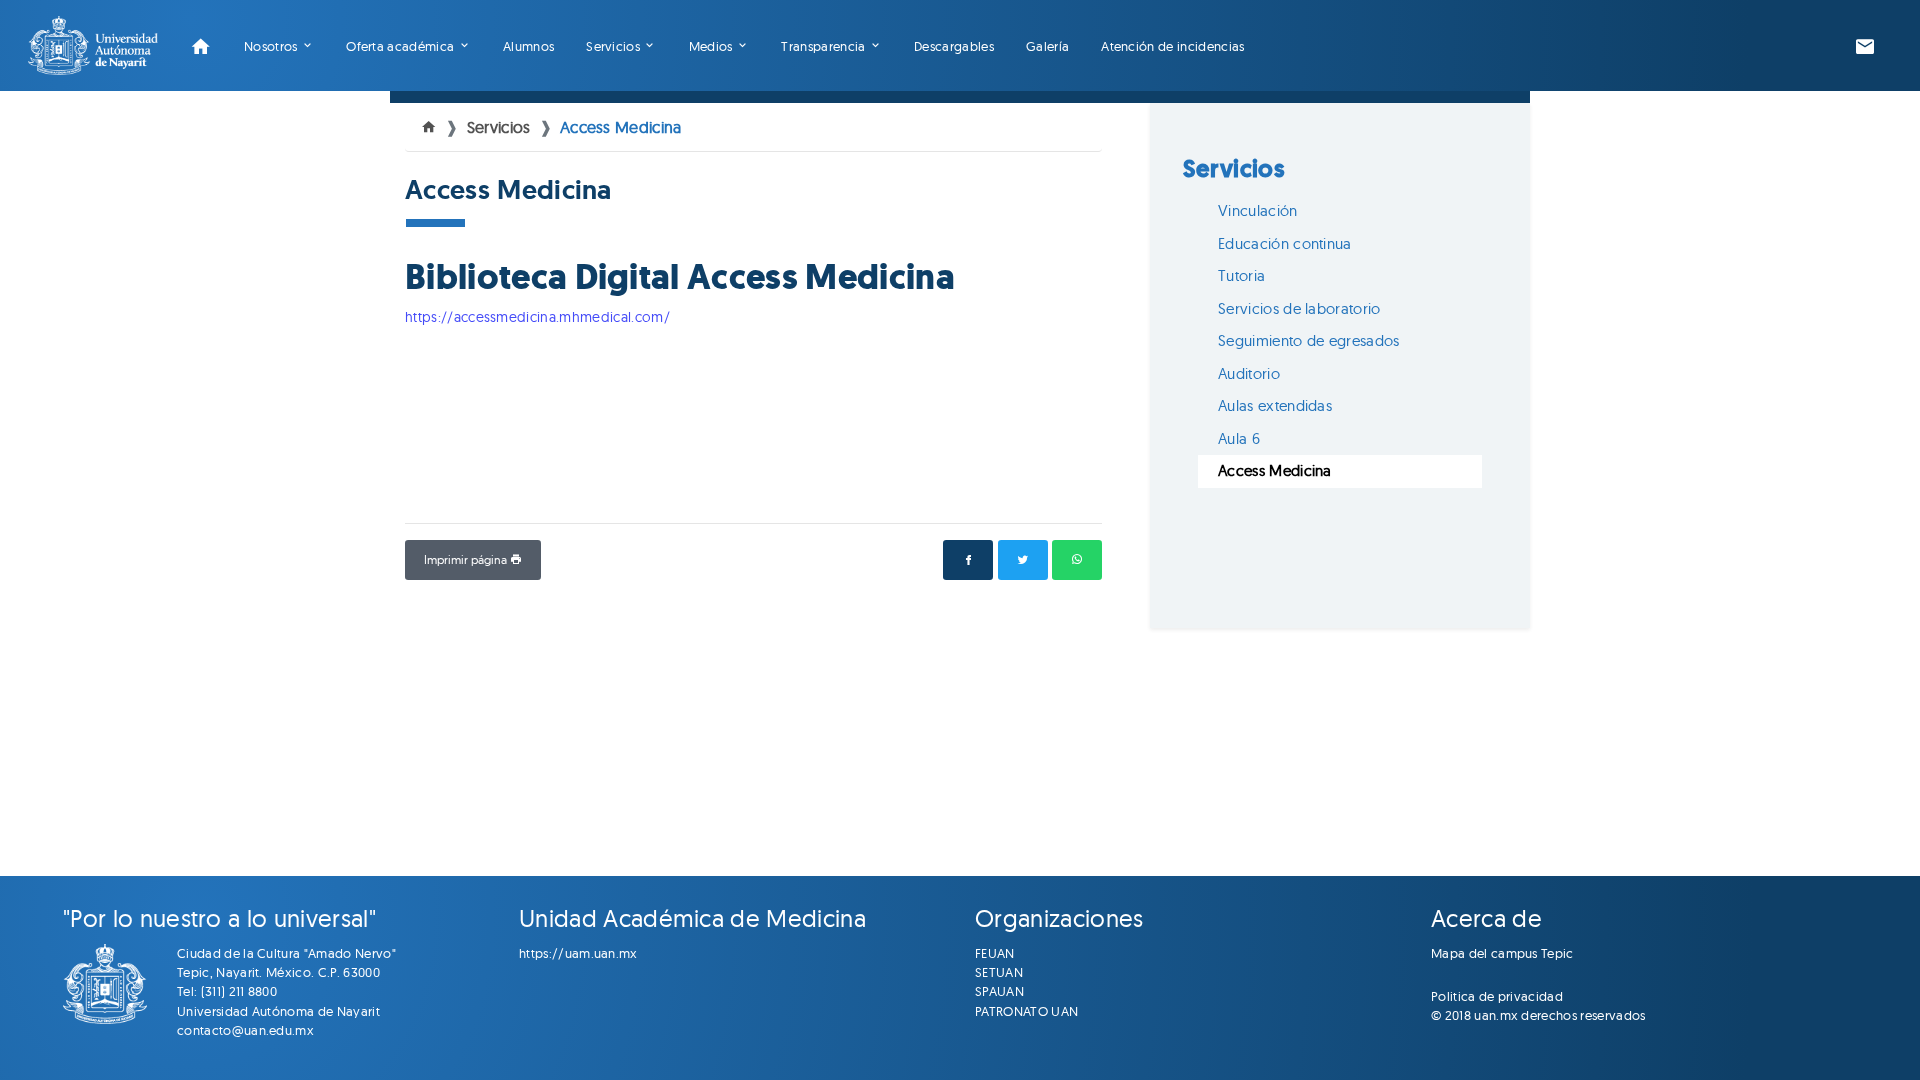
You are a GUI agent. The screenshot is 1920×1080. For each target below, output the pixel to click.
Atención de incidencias (1172, 46)
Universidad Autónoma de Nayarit (278, 1011)
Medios (711, 46)
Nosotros (271, 46)
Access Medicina (621, 127)
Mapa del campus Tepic (1502, 953)
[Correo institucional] (1865, 46)
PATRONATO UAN (1026, 1011)
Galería (1047, 46)
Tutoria (1241, 275)
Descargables (954, 46)
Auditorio (1249, 373)
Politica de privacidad (1497, 996)
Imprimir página (467, 559)
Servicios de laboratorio (1299, 308)
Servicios (613, 46)
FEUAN (995, 953)
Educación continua (1285, 243)
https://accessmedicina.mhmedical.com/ (537, 317)
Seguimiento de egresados (1309, 340)
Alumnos (528, 46)
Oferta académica (400, 46)
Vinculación (1258, 210)
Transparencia (823, 46)
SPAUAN (999, 991)
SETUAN (999, 972)
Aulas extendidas (1275, 405)
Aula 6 (1239, 438)
